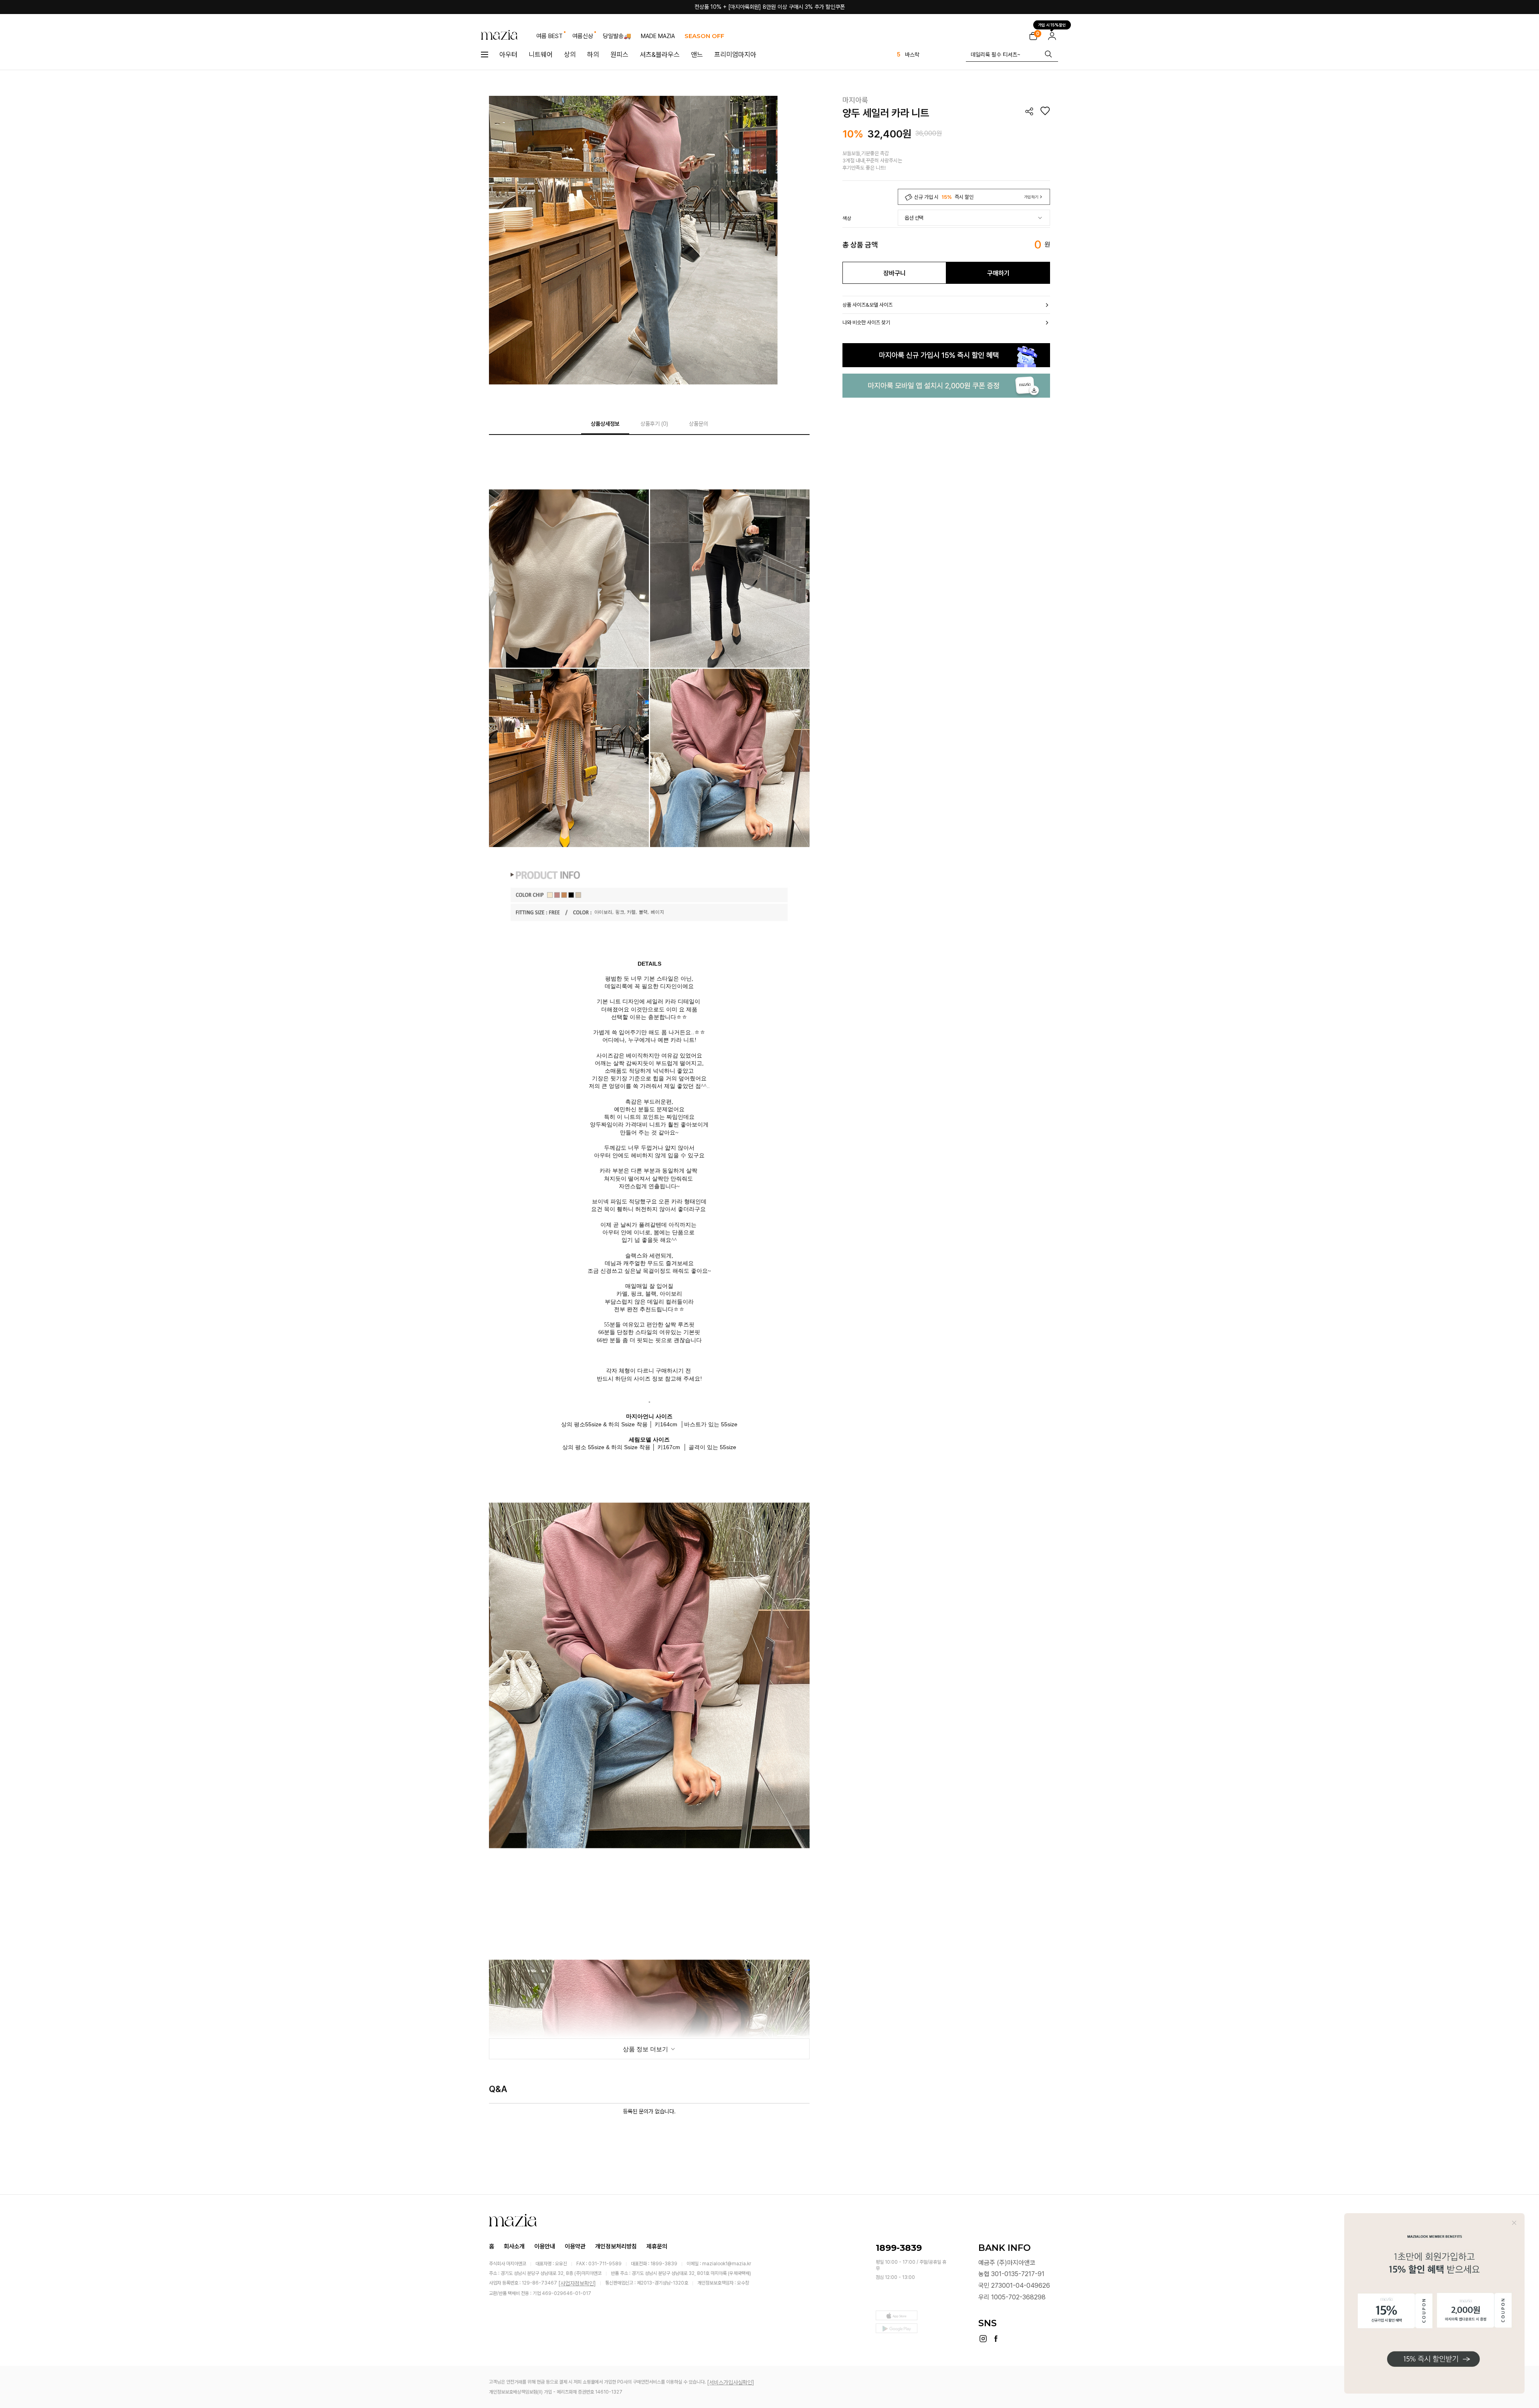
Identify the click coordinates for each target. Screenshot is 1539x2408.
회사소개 (514, 2246)
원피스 (619, 55)
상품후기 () (654, 424)
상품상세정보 (605, 424)
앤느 (697, 55)
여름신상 (583, 36)
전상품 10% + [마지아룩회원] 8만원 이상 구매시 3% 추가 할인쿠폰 (770, 7)
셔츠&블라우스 (660, 55)
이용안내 (545, 2246)
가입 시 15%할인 (1052, 23)
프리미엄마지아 (735, 55)
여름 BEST (549, 36)
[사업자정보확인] (577, 2283)
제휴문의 (657, 2246)
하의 (593, 55)
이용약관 (575, 2246)
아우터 (508, 55)
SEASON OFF (704, 36)
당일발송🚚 (617, 36)
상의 (570, 55)
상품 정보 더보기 (646, 2049)
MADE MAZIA (658, 36)
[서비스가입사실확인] (731, 2382)
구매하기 (998, 273)
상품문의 (699, 424)
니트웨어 (541, 55)
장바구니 (895, 273)
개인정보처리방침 (616, 2246)
